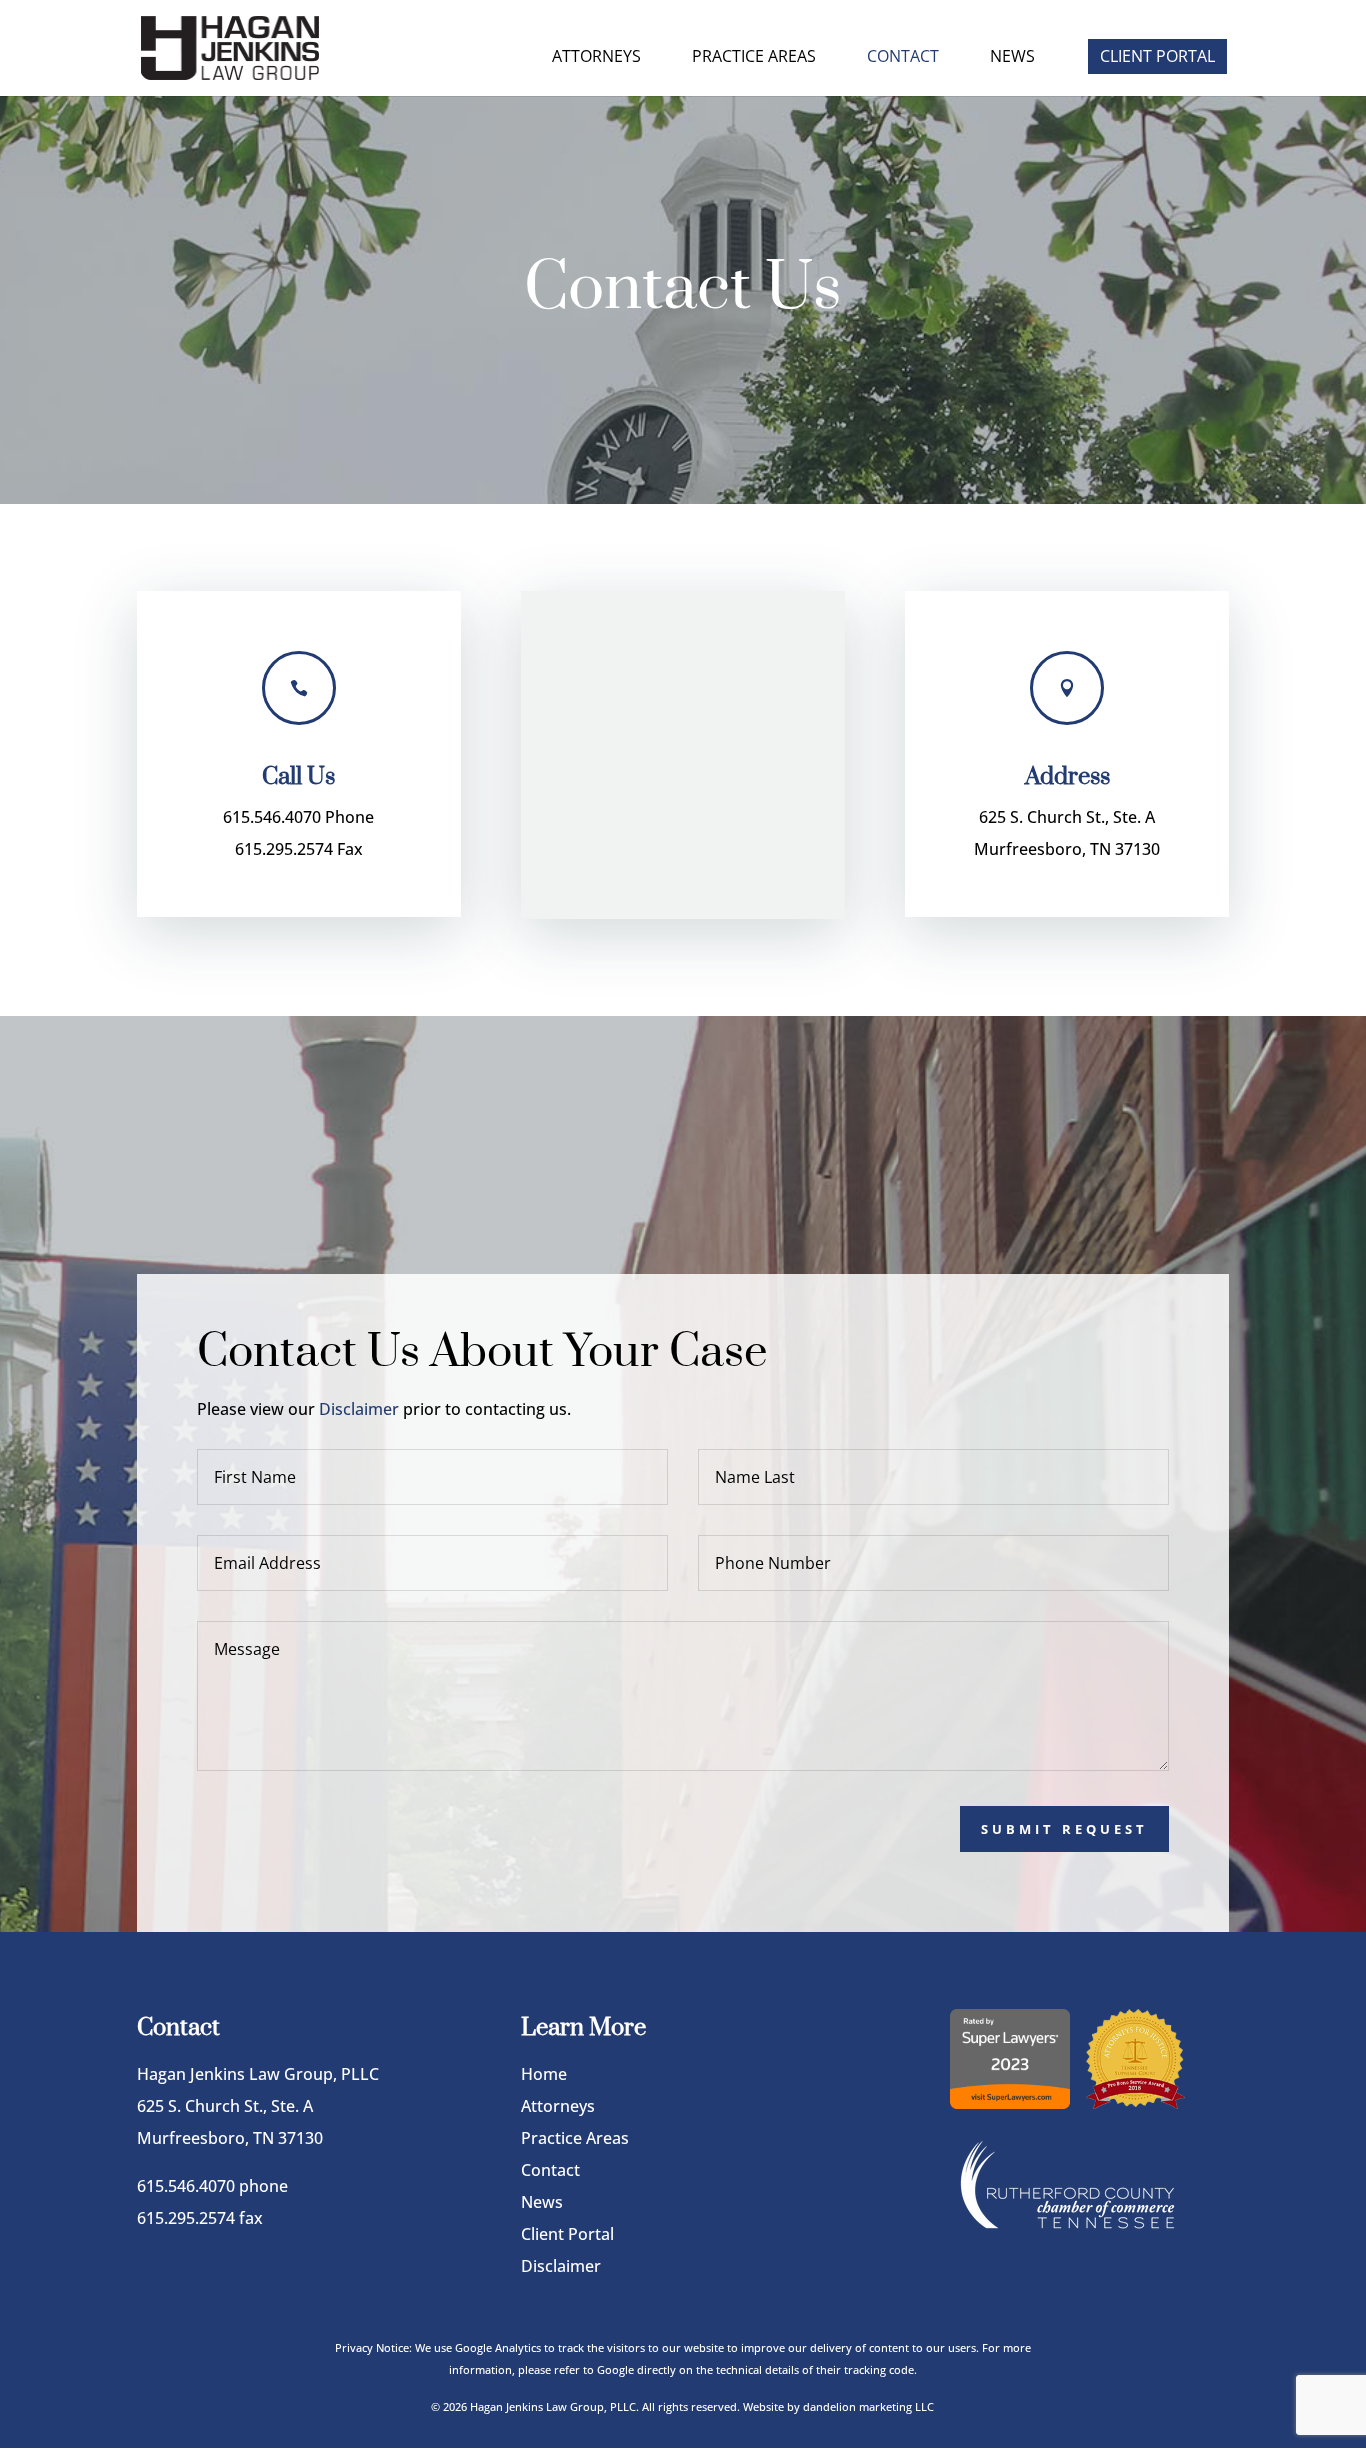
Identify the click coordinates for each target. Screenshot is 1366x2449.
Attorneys (596, 58)
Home (544, 2074)
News (1012, 58)
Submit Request (1064, 1829)
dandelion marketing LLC (868, 2406)
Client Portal (1157, 56)
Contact (903, 58)
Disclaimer (359, 1409)
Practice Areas (754, 58)
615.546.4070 (186, 2186)
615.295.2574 (186, 2218)
